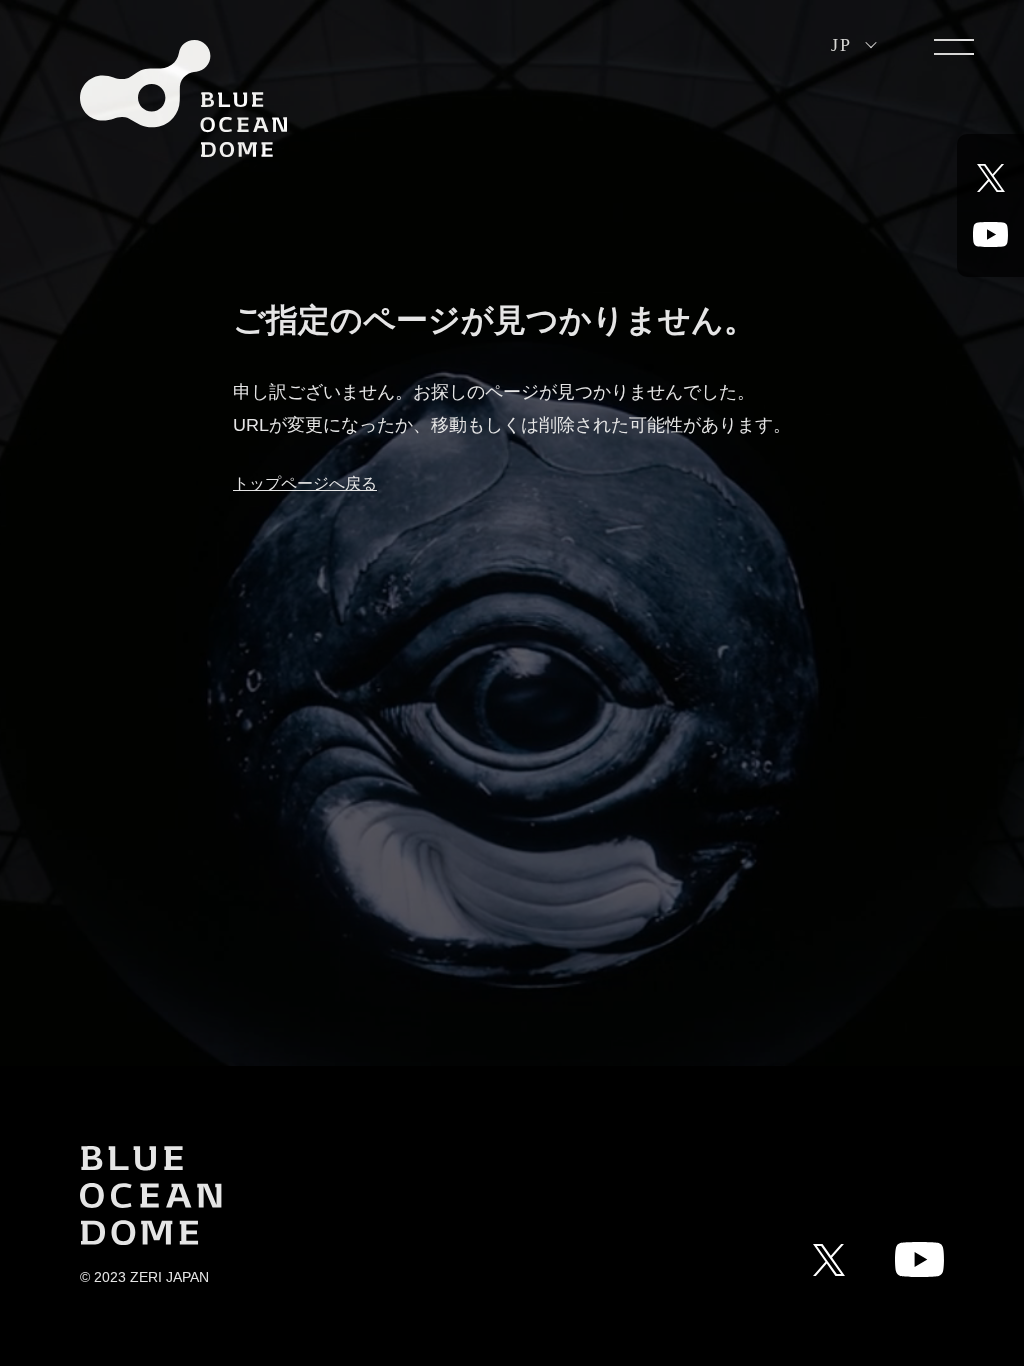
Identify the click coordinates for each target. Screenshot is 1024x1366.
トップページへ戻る (305, 483)
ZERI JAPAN (169, 1277)
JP (841, 45)
